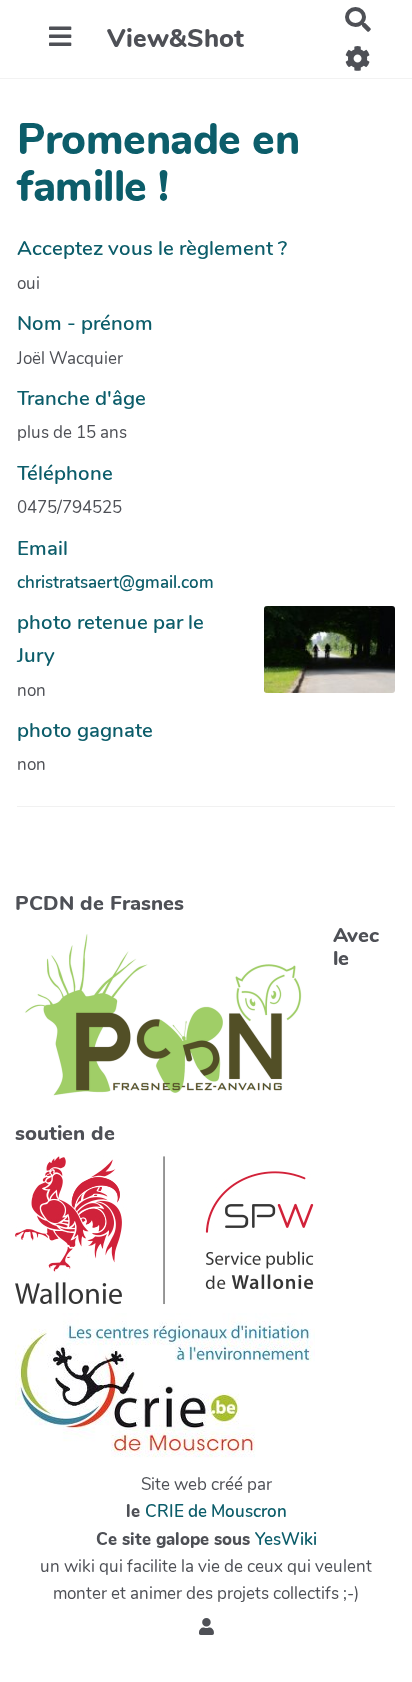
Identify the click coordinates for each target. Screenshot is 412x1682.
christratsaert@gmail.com (115, 582)
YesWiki (286, 1539)
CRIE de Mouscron (216, 1511)
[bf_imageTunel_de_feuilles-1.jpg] (319, 659)
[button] (206, 1627)
